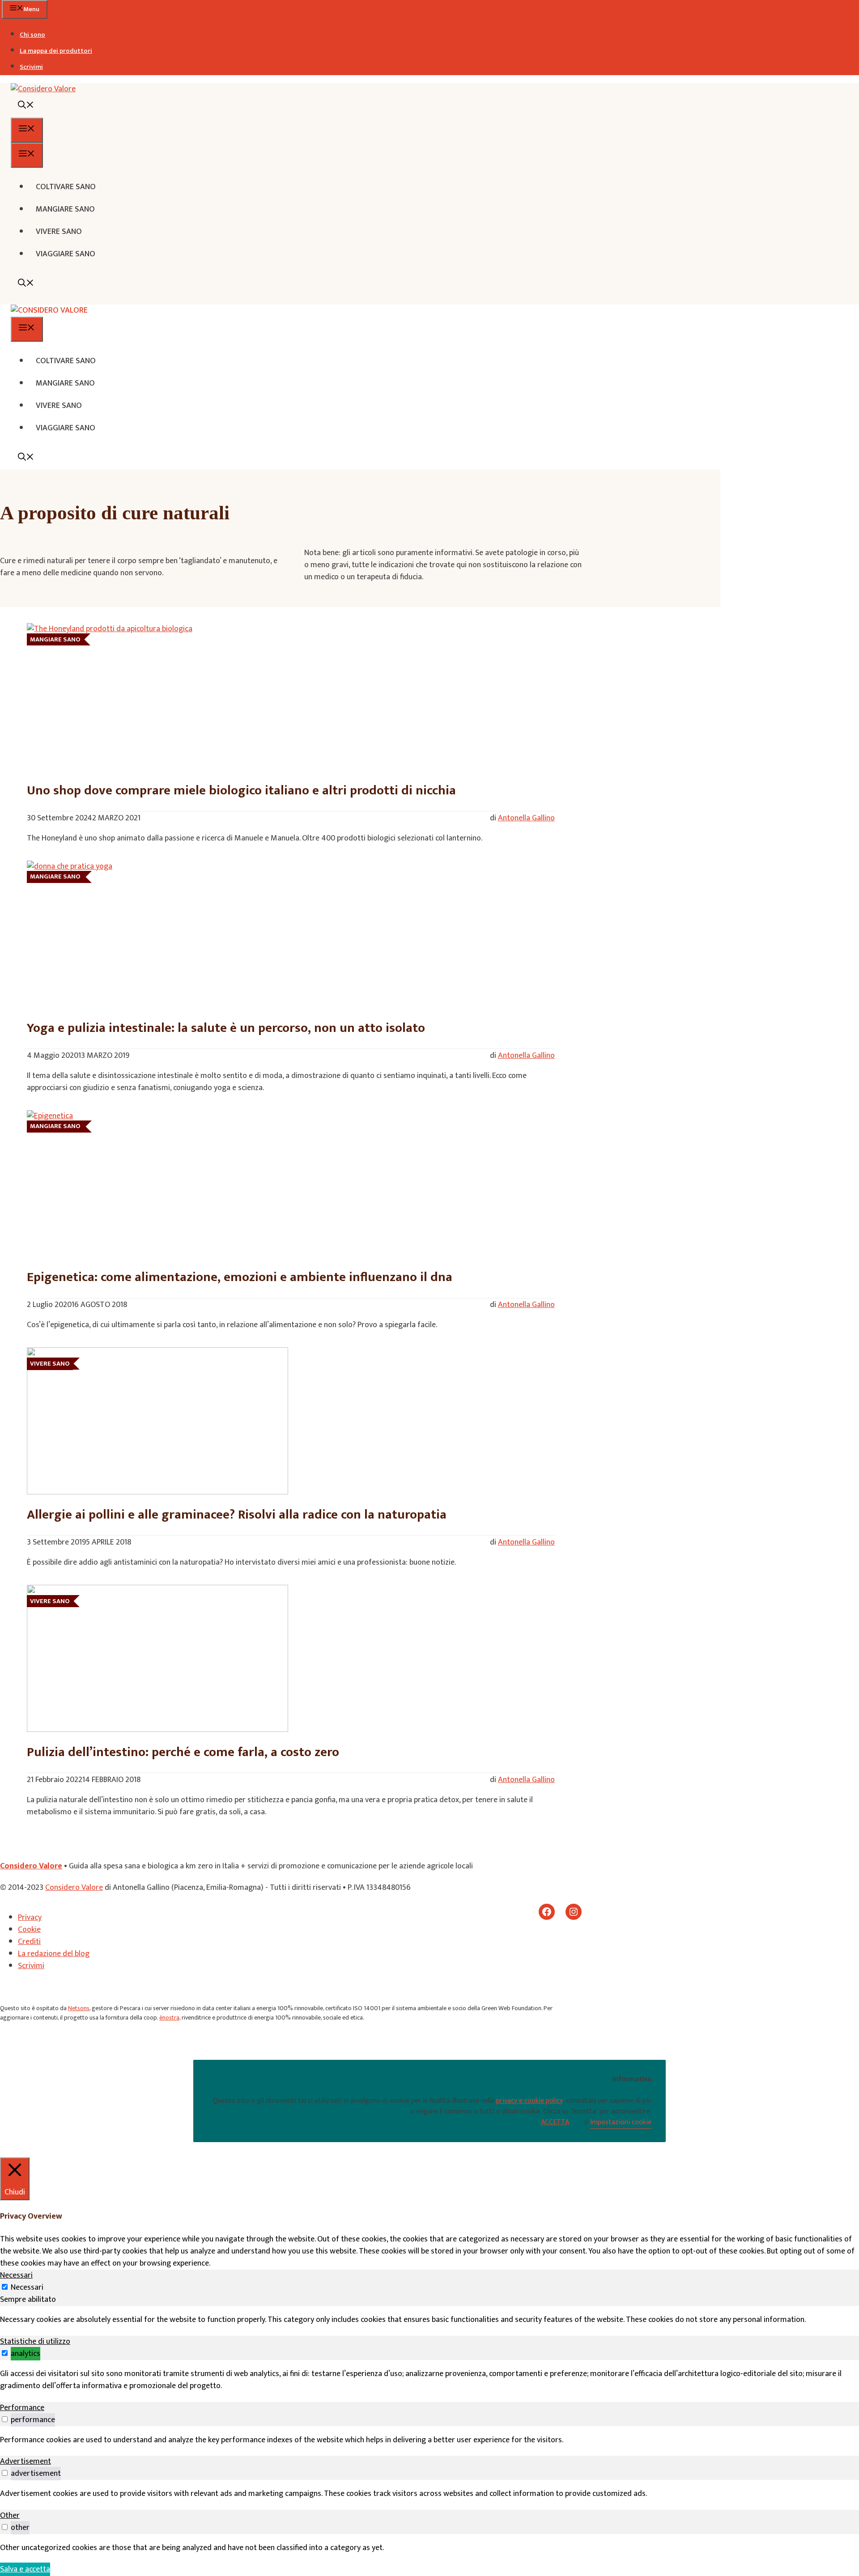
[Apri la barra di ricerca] (26, 106)
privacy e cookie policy (529, 2101)
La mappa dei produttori (56, 51)
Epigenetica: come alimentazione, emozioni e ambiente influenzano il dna (240, 1277)
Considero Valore (31, 1866)
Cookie (29, 1930)
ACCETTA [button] (555, 2122)
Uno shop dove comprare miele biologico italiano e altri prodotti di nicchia (241, 790)
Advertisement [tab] (26, 2461)
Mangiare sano (65, 209)
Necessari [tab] (16, 2275)
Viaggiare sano (66, 254)
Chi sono (32, 35)
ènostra (169, 2018)
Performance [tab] (22, 2408)
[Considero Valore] (49, 310)
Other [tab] (10, 2516)
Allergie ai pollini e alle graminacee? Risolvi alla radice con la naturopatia (237, 1515)
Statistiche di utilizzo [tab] (35, 2342)
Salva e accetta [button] (25, 2569)
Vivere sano (59, 232)
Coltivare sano (66, 187)
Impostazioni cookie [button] (621, 2122)
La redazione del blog (54, 1954)
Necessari (27, 2287)
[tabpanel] (429, 2320)
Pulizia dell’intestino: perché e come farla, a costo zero (183, 1752)
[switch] (5, 2353)
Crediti (29, 1942)
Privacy (30, 1918)
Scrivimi (31, 67)
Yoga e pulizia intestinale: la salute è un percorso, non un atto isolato (226, 1028)
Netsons (79, 2008)
